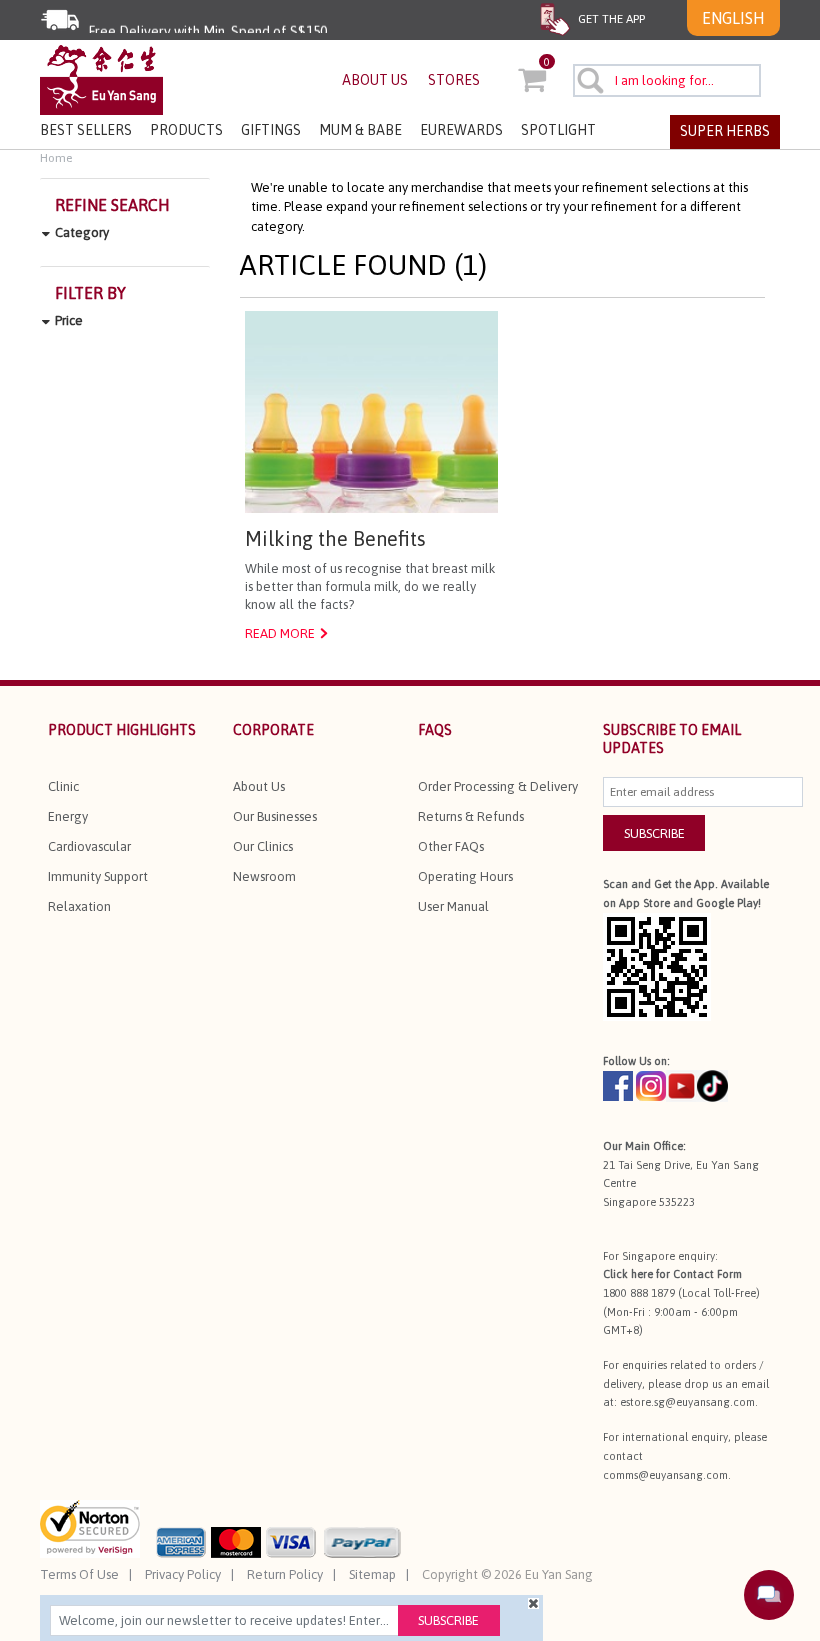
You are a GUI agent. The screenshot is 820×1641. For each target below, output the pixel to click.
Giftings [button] (271, 130)
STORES (454, 80)
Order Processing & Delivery (498, 786)
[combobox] (667, 80)
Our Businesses (275, 816)
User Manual (453, 906)
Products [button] (186, 130)
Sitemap (372, 1574)
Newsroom (264, 876)
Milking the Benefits (335, 539)
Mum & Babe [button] (360, 130)
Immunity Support (98, 876)
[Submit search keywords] (589, 80)
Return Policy (285, 1574)
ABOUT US (375, 80)
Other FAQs (451, 846)
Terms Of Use (79, 1574)
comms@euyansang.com (665, 1475)
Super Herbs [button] (725, 131)
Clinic (63, 786)
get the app (610, 19)
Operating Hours (465, 876)
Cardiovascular (89, 846)
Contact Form (707, 1274)
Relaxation (79, 906)
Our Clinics (263, 846)
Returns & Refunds (471, 816)
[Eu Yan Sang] (101, 78)
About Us (259, 786)
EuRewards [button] (461, 130)
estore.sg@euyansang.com (687, 1402)
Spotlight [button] (558, 130)
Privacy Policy (183, 1574)
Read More (280, 633)
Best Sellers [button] (86, 130)
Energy (68, 816)
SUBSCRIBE (654, 833)
